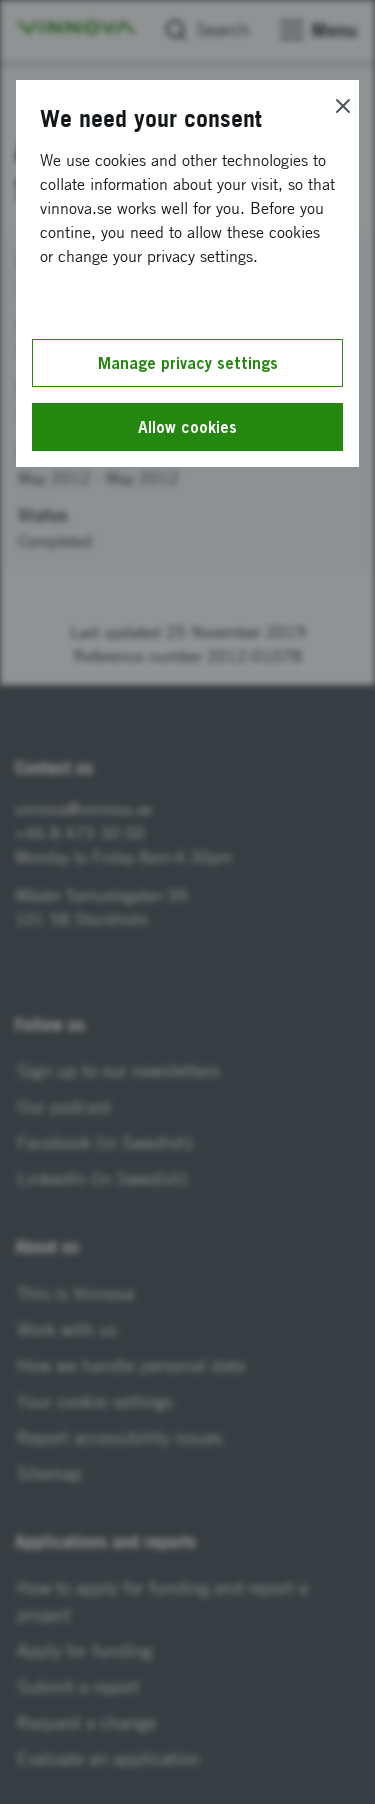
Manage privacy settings (188, 363)
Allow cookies (187, 427)
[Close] (343, 106)
